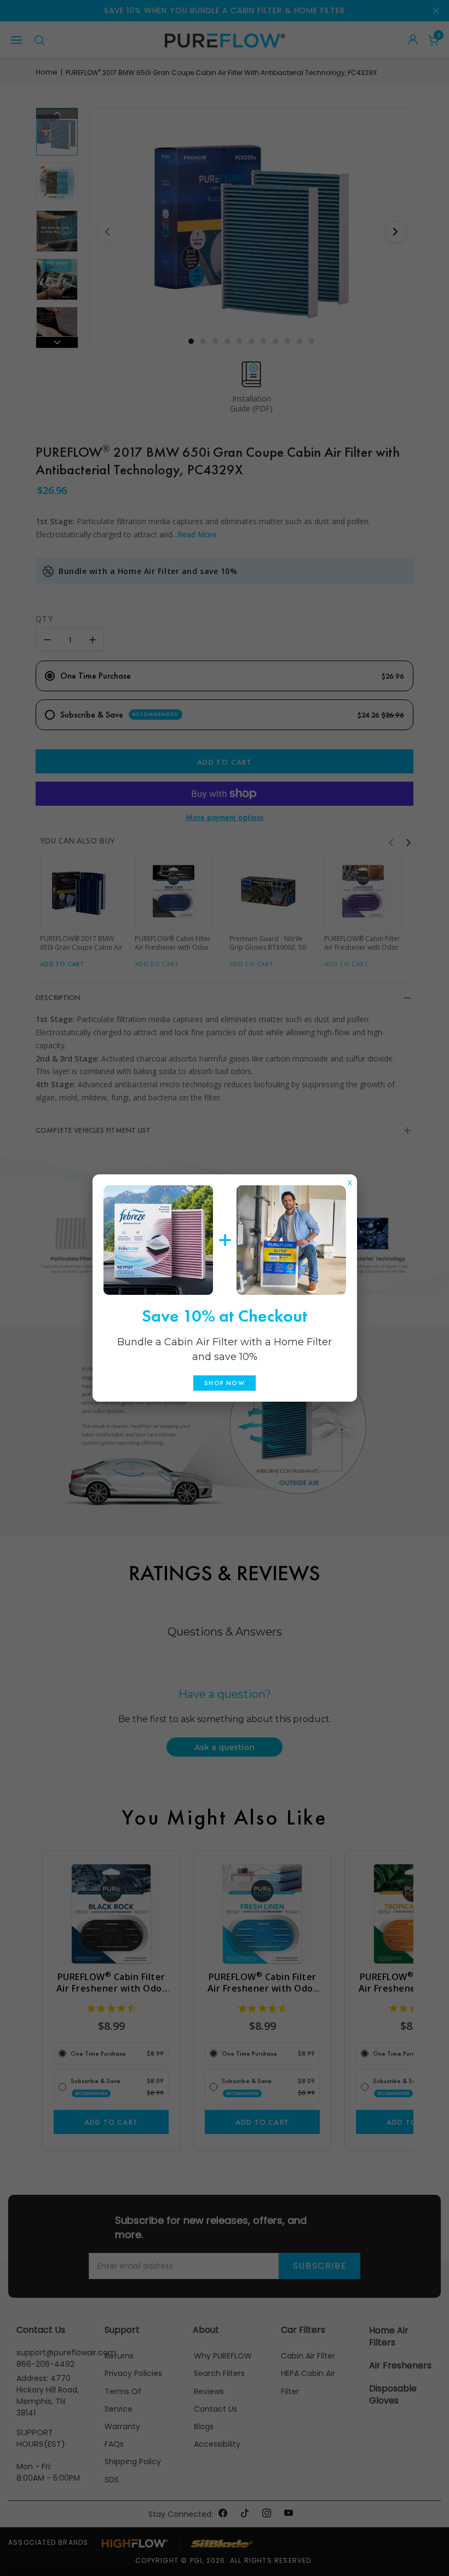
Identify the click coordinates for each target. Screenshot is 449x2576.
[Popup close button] (350, 1180)
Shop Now (225, 1383)
